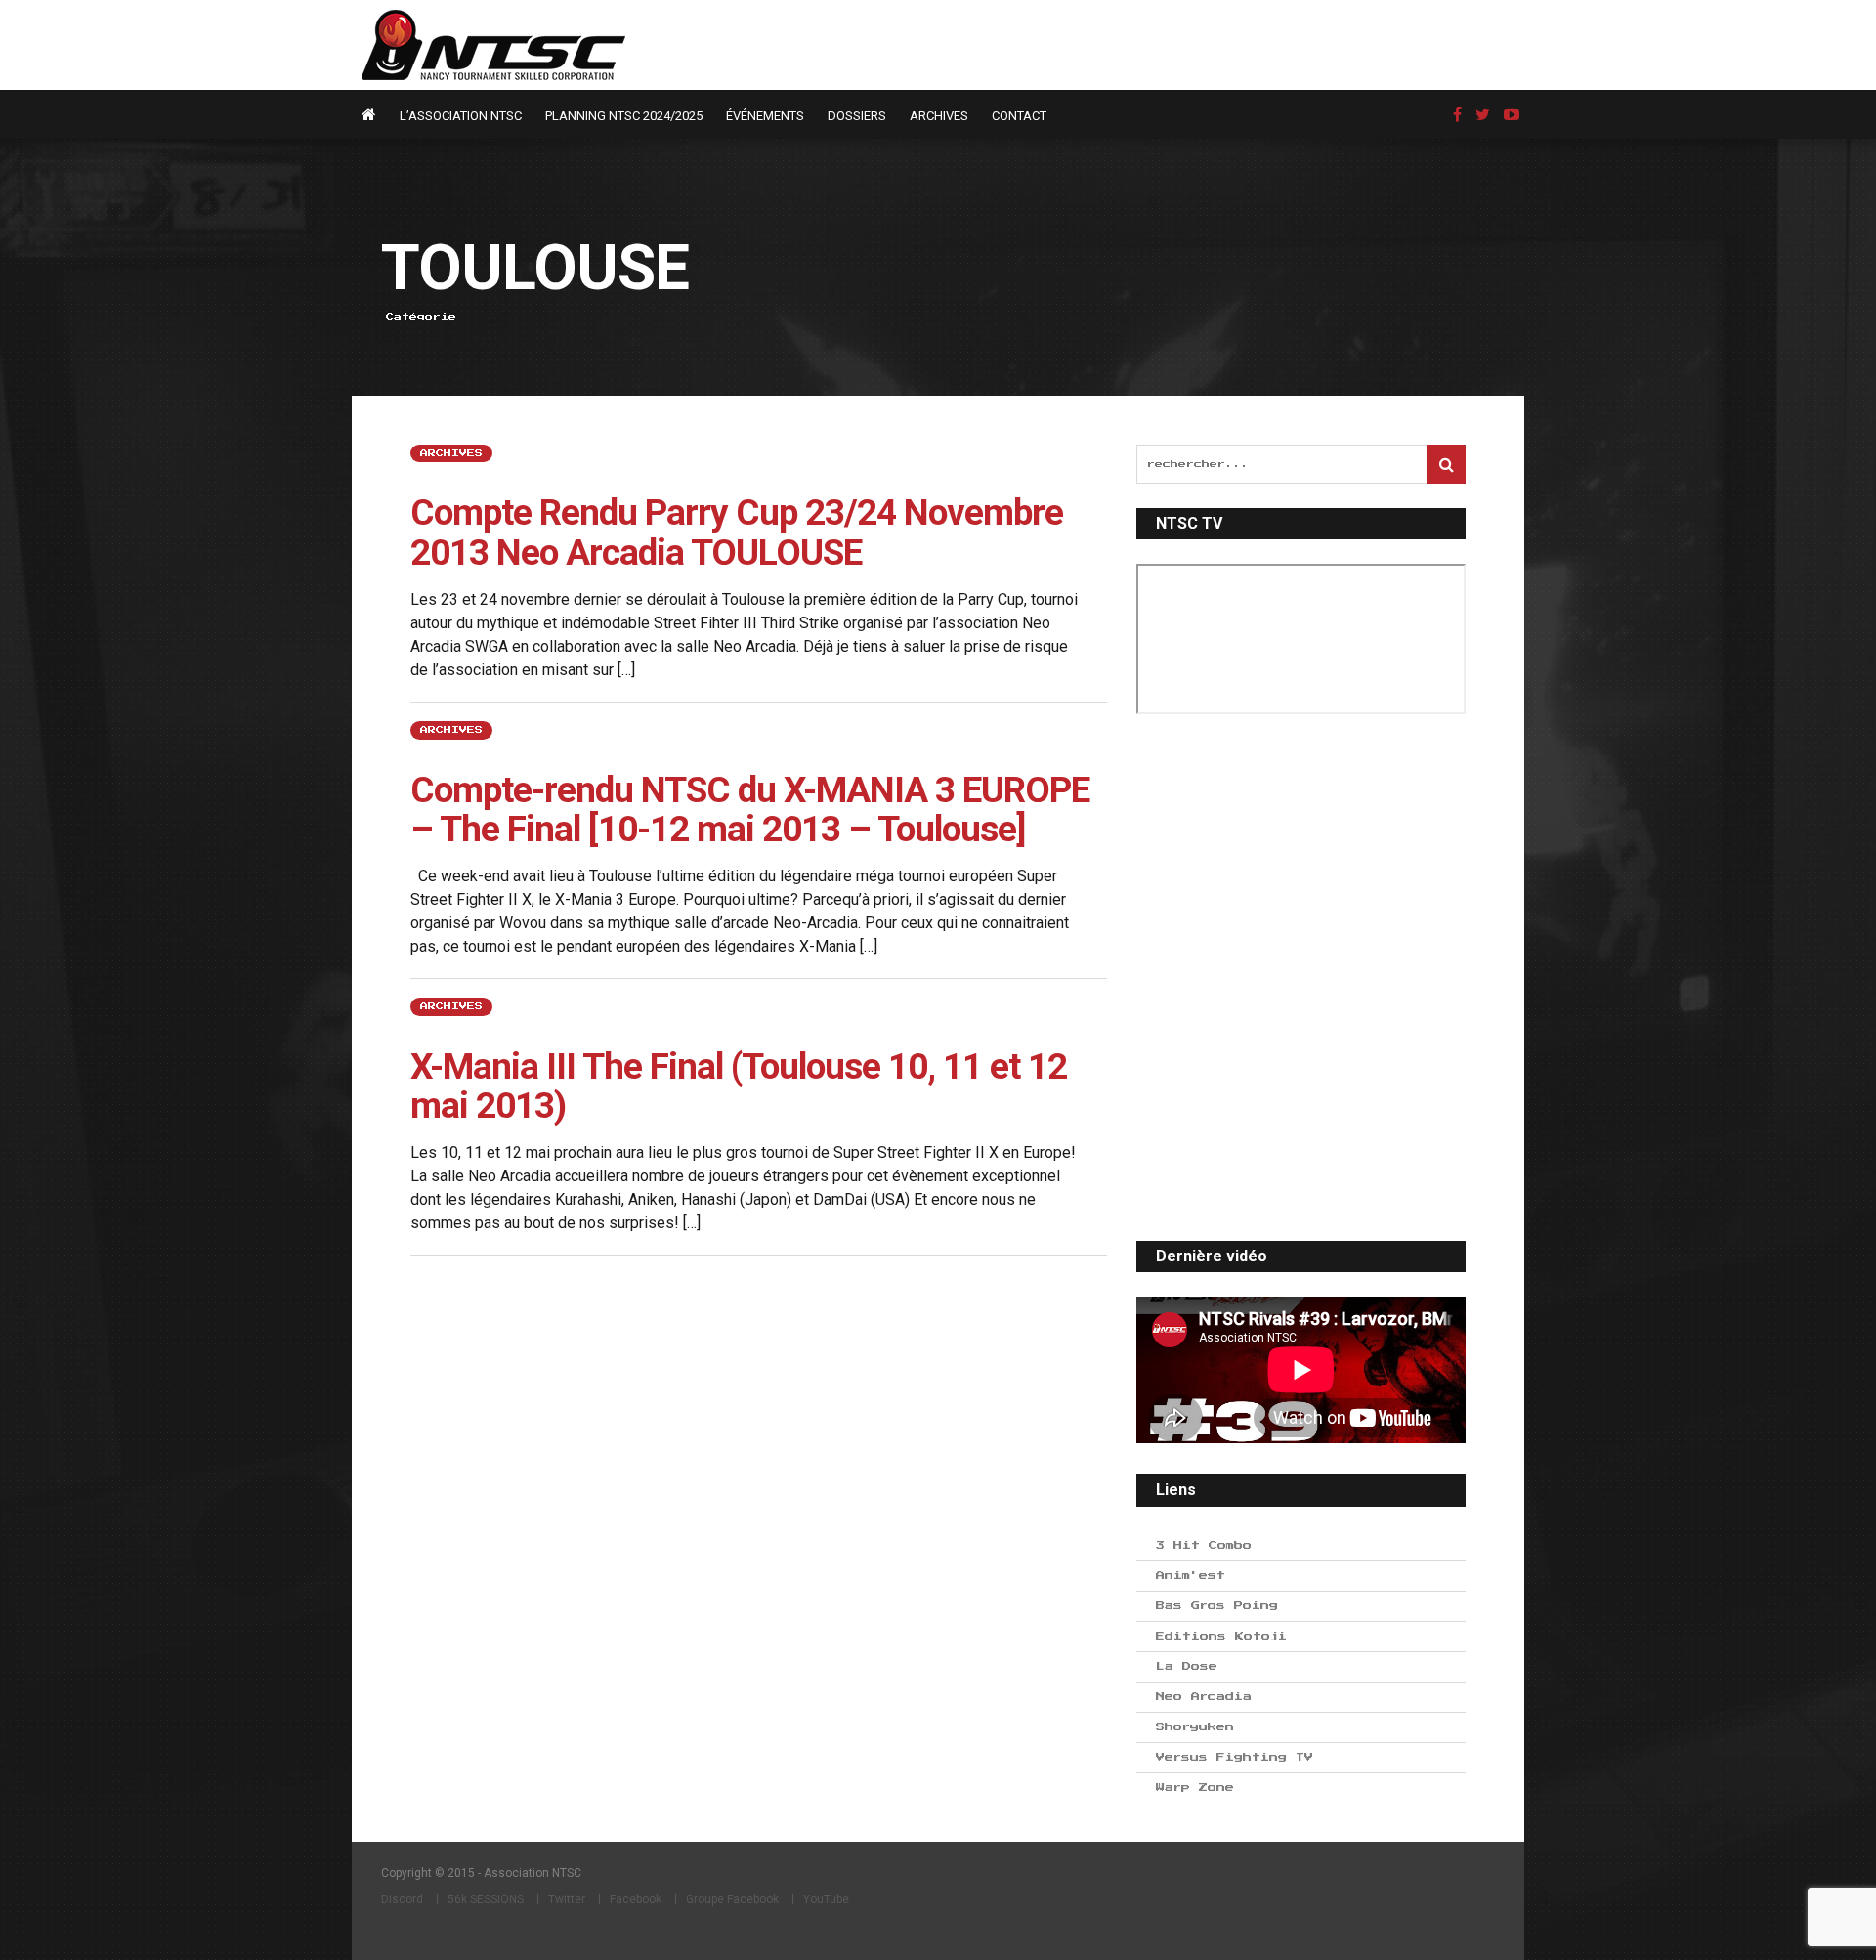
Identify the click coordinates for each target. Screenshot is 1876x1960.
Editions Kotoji (1221, 1636)
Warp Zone (1195, 1788)
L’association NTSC (461, 116)
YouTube (826, 1899)
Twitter (567, 1899)
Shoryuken (1195, 1727)
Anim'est (1191, 1576)
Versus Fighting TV (1235, 1757)
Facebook (636, 1899)
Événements (765, 116)
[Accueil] (374, 115)
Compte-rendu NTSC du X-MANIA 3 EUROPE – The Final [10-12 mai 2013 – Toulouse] (750, 810)
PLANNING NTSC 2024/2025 (624, 116)
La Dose (1187, 1666)
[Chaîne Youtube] (1512, 115)
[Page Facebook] (1457, 115)
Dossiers (857, 116)
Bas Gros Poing (1217, 1606)
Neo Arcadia (1204, 1697)
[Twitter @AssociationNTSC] (1483, 115)
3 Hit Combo (1204, 1545)
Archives (939, 116)
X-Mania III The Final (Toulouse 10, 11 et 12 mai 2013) (739, 1087)
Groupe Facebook (732, 1899)
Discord (402, 1899)
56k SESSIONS (486, 1899)
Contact (1019, 116)
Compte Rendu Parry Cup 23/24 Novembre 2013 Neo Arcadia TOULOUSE (737, 533)
